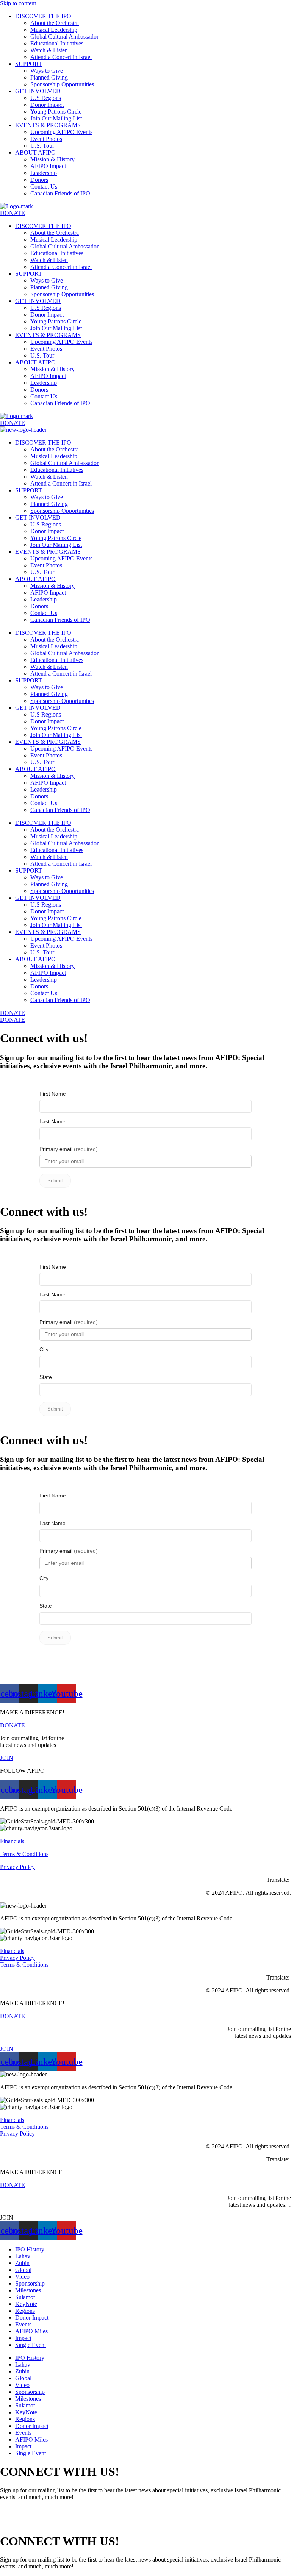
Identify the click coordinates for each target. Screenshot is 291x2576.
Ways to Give (47, 71)
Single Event (31, 2345)
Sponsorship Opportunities (62, 84)
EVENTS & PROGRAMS (48, 125)
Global (23, 2270)
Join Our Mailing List (56, 118)
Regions (25, 2311)
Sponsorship (30, 2283)
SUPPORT (29, 64)
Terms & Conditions (24, 1854)
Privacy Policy (17, 1867)
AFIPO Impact (48, 166)
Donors (39, 180)
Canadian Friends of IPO (60, 193)
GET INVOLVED (38, 91)
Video (22, 2277)
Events (23, 2324)
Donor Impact (47, 105)
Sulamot (25, 2297)
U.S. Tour (42, 146)
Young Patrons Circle (56, 112)
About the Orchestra (55, 23)
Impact (23, 2338)
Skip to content (18, 3)
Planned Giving (49, 77)
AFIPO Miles (31, 2331)
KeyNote (26, 2304)
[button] (7, 2218)
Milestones (28, 2290)
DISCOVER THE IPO (43, 16)
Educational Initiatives (57, 43)
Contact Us (44, 187)
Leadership (44, 173)
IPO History (30, 2249)
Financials (12, 1841)
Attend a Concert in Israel (61, 57)
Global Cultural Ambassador (64, 37)
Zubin (22, 2263)
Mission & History (52, 159)
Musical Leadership (54, 30)
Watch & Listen (49, 50)
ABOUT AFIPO (35, 152)
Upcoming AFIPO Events (61, 132)
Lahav (23, 2256)
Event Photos (46, 139)
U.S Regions (46, 98)
